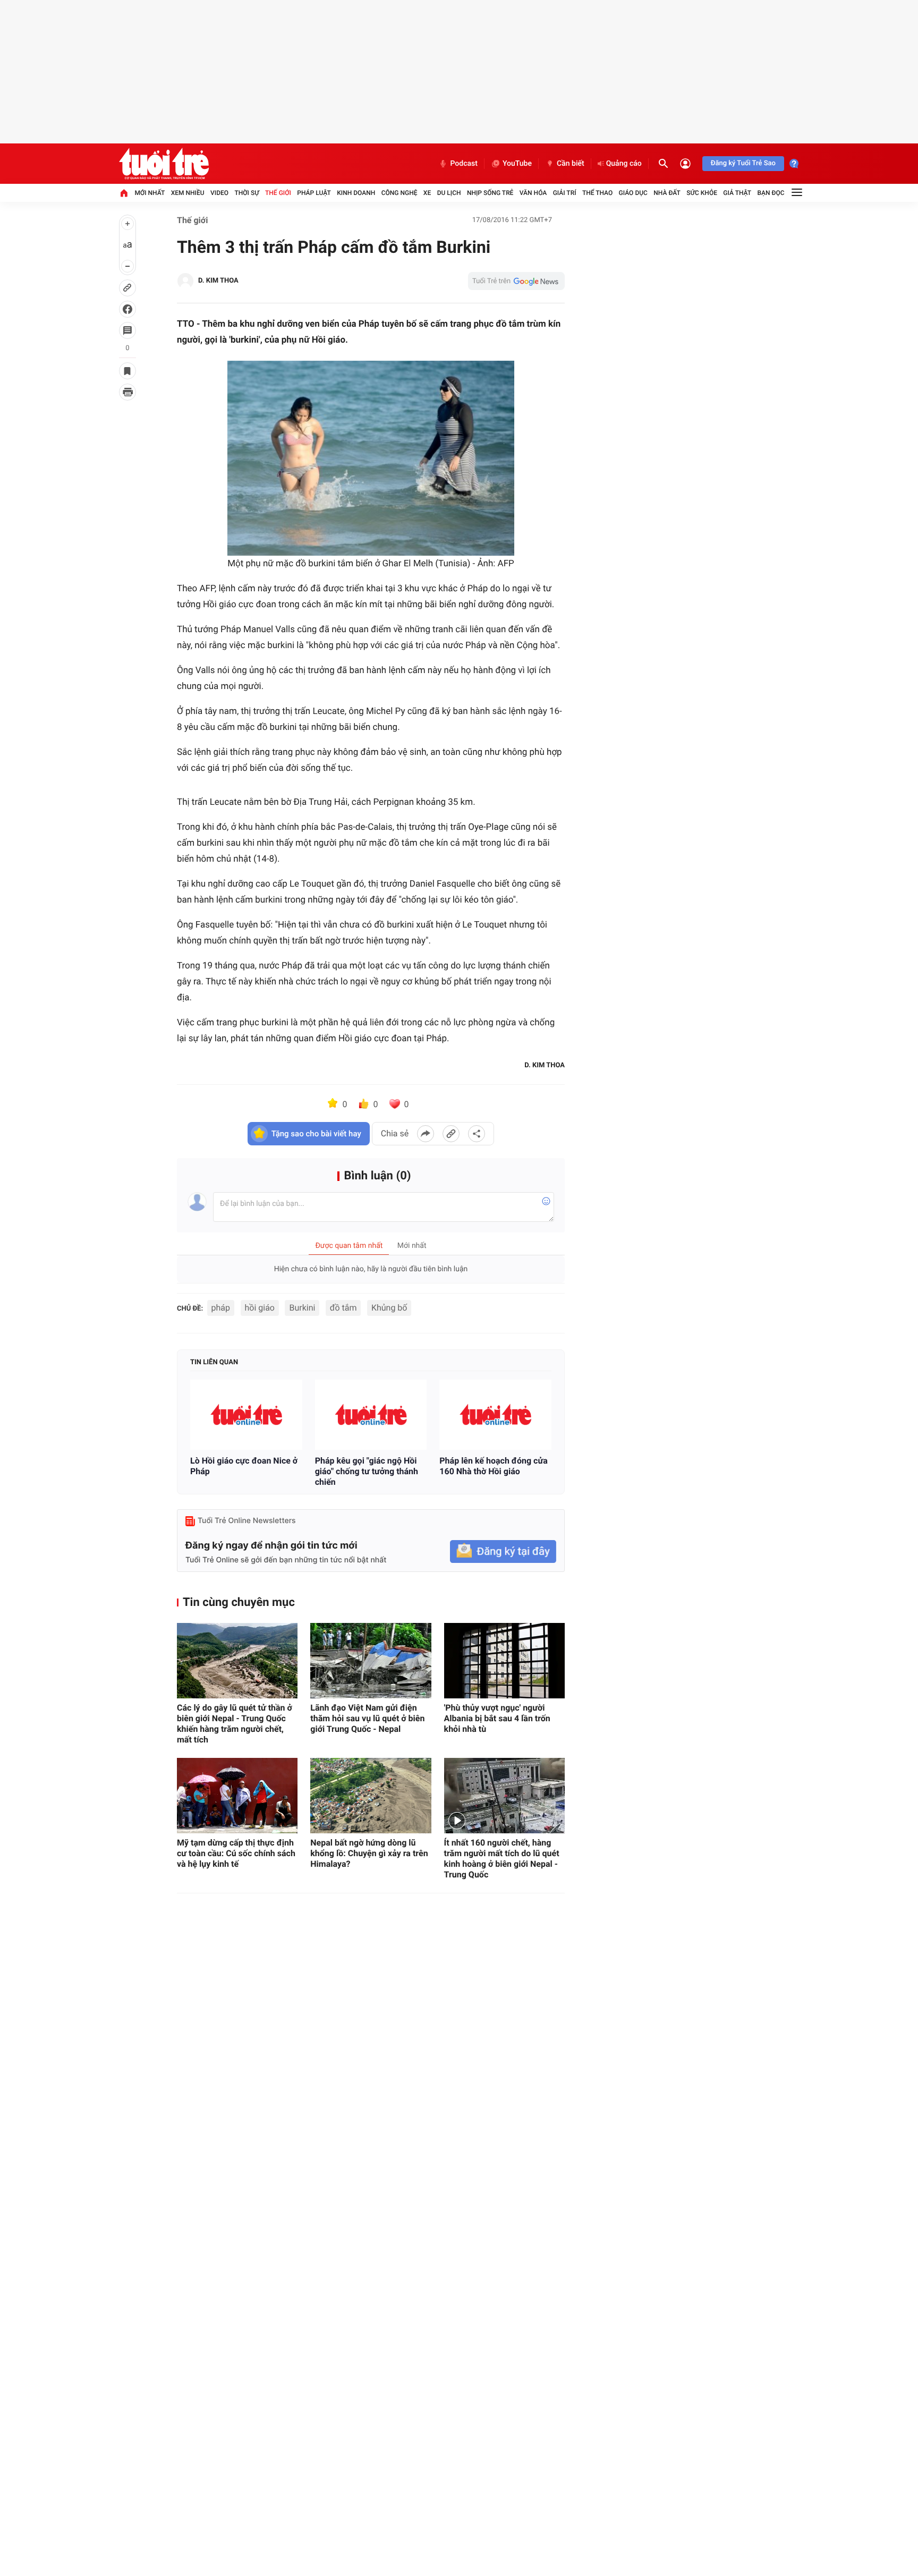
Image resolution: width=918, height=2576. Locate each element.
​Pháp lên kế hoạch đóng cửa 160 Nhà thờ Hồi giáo (493, 1466)
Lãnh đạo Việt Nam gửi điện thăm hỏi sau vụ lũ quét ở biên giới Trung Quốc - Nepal (367, 1718)
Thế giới (278, 193)
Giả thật (737, 193)
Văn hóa (533, 193)
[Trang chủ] (124, 193)
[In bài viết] (127, 392)
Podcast (464, 164)
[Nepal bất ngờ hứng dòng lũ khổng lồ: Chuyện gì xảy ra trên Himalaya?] (371, 1796)
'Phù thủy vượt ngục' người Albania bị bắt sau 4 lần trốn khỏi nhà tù (497, 1718)
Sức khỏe (702, 193)
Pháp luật (314, 193)
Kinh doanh (356, 193)
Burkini (302, 1308)
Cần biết (571, 164)
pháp (221, 1308)
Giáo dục (633, 193)
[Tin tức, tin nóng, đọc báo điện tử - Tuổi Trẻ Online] (164, 164)
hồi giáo (260, 1308)
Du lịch (449, 193)
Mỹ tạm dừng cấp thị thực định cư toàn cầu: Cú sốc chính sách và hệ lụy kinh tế (236, 1853)
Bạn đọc (771, 193)
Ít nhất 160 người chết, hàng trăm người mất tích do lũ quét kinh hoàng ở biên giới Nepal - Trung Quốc (502, 1859)
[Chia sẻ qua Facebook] (426, 1134)
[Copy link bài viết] (451, 1134)
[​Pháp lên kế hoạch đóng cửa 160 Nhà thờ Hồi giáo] (495, 1415)
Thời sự (246, 193)
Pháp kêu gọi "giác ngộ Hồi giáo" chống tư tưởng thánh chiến (367, 1471)
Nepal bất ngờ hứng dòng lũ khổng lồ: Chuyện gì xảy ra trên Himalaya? (369, 1853)
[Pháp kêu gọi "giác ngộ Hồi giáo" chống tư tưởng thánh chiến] (371, 1415)
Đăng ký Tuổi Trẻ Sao (743, 163)
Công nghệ (399, 193)
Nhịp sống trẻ (490, 193)
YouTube (517, 164)
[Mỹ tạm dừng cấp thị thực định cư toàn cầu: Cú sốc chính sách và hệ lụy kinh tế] (237, 1796)
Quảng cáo (624, 164)
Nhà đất (667, 193)
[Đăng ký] (503, 1551)
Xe (427, 193)
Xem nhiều (188, 193)
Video (219, 193)
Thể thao (597, 193)
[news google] (516, 281)
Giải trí (565, 193)
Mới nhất (150, 193)
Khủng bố (389, 1308)
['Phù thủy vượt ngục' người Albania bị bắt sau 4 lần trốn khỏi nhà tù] (504, 1661)
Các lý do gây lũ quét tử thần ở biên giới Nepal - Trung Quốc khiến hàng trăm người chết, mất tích (235, 1724)
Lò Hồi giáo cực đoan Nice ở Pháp (244, 1466)
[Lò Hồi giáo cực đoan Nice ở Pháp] (246, 1415)
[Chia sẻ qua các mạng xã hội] (477, 1134)
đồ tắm (343, 1308)
